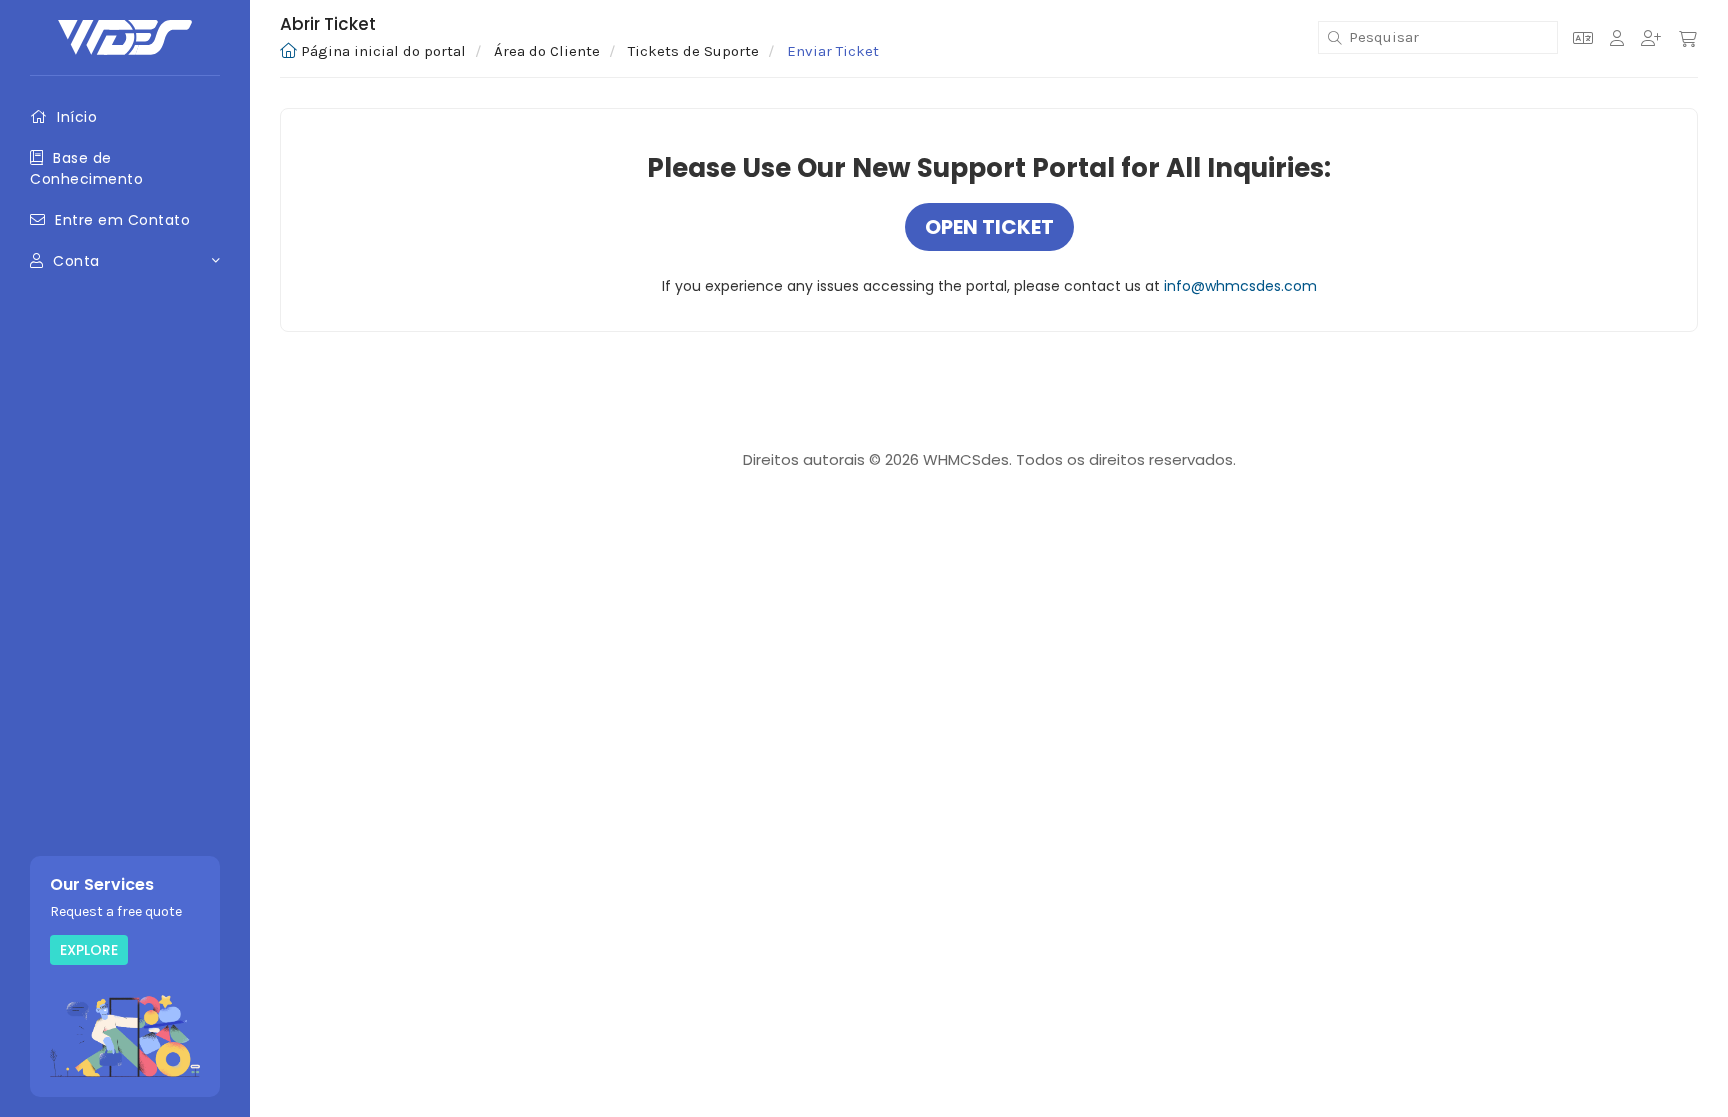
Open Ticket (989, 227)
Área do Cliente (547, 51)
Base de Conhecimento (86, 168)
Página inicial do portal (383, 51)
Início (75, 117)
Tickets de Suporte (693, 51)
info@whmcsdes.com (1240, 286)
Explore (89, 950)
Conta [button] (79, 261)
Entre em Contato (121, 220)
